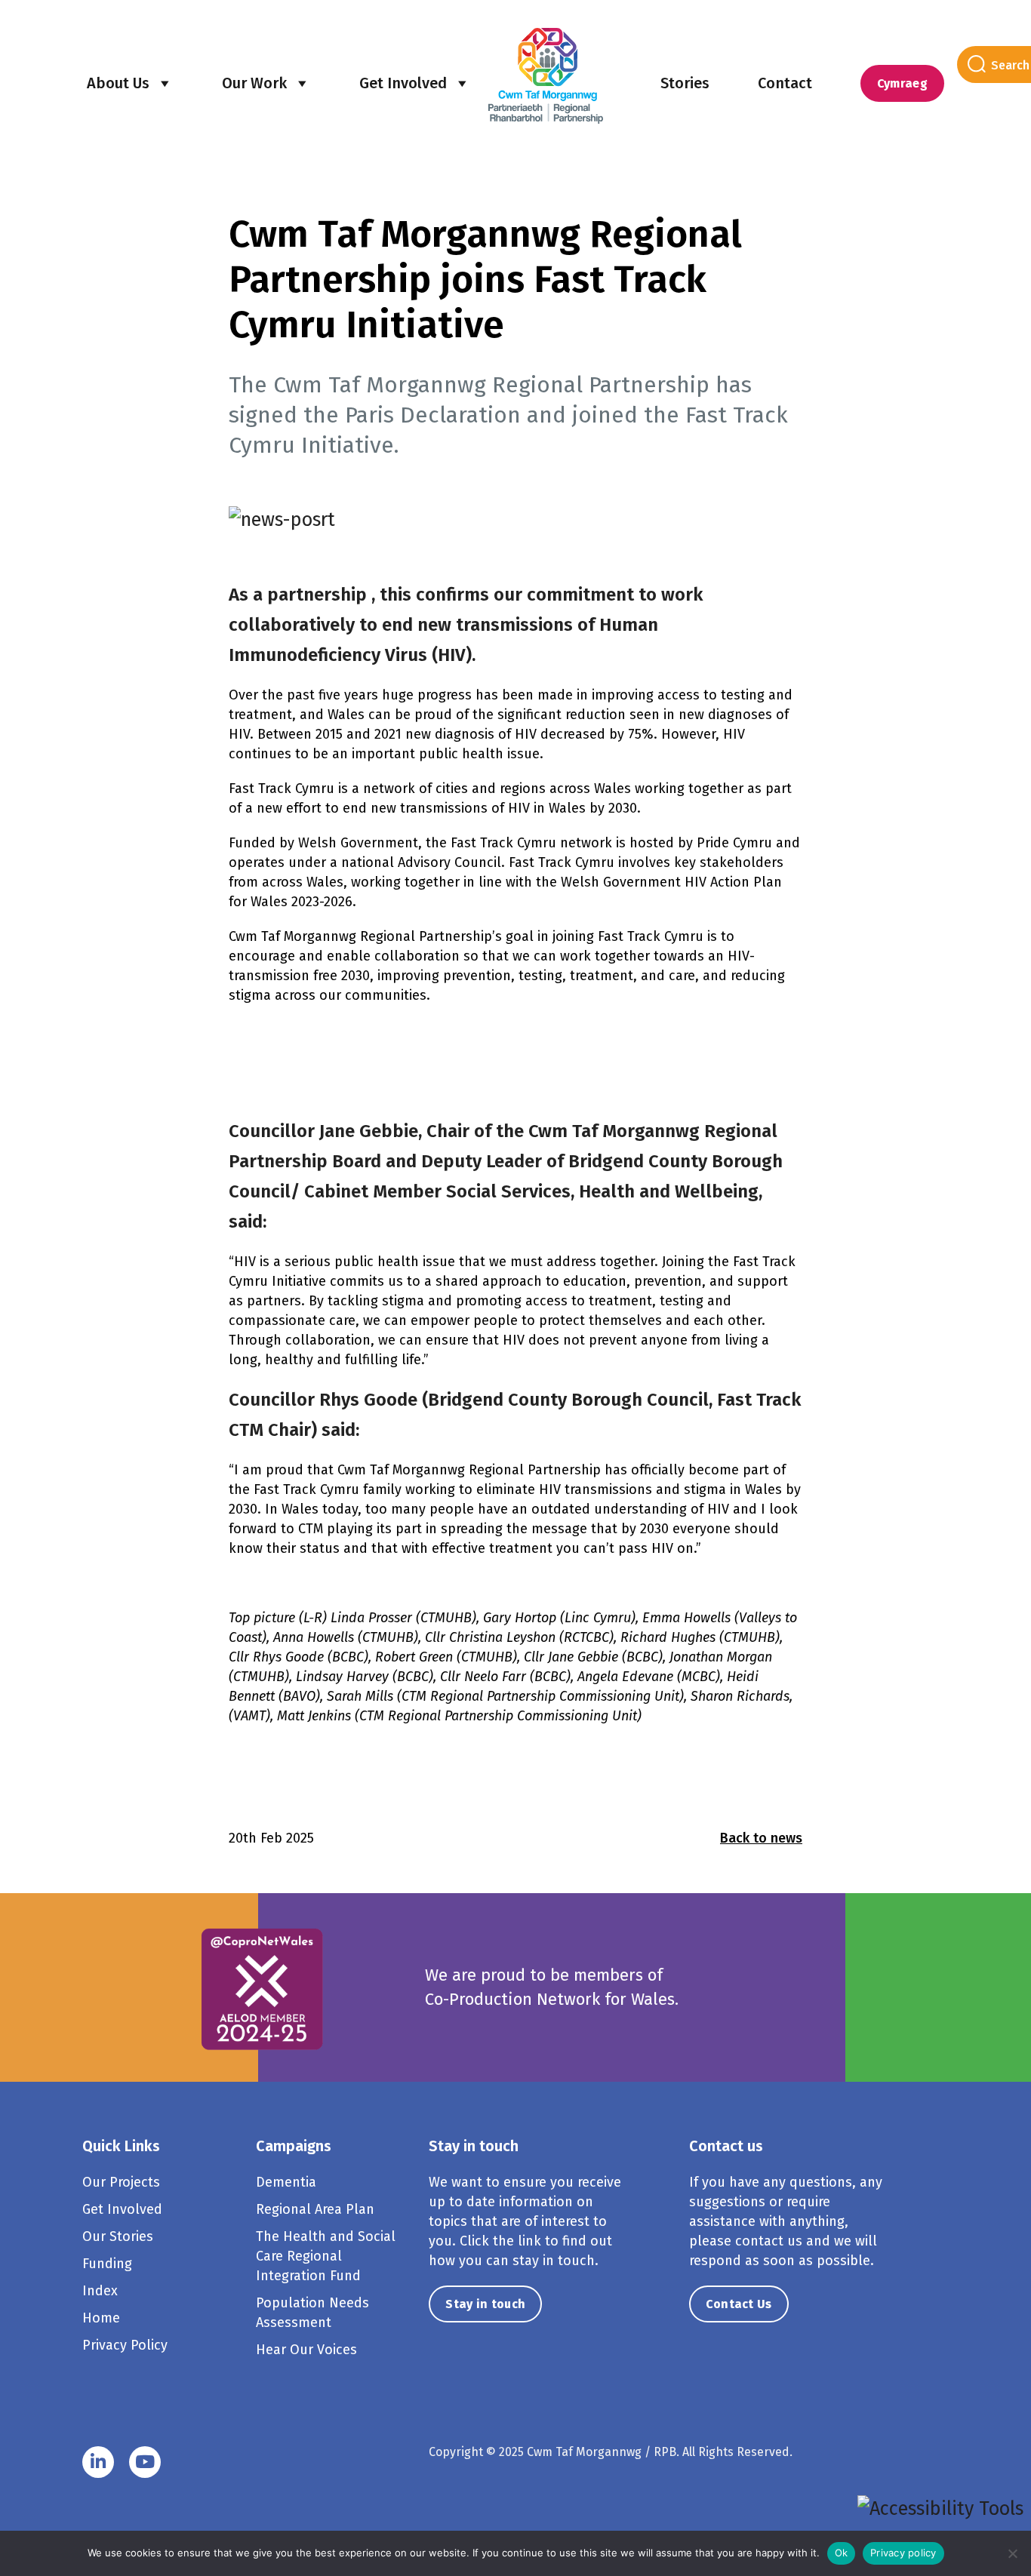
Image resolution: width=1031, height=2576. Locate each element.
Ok (842, 2553)
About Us (118, 83)
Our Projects (121, 2182)
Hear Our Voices (306, 2350)
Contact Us (739, 2304)
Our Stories (118, 2236)
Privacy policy (903, 2553)
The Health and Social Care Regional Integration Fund (326, 2256)
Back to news (761, 1838)
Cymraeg (902, 83)
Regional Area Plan (315, 2209)
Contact (785, 83)
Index (100, 2291)
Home (101, 2318)
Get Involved (403, 83)
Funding (107, 2264)
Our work (254, 83)
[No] (1012, 2553)
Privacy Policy (125, 2345)
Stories (685, 83)
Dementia (286, 2182)
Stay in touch (485, 2304)
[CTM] (546, 75)
